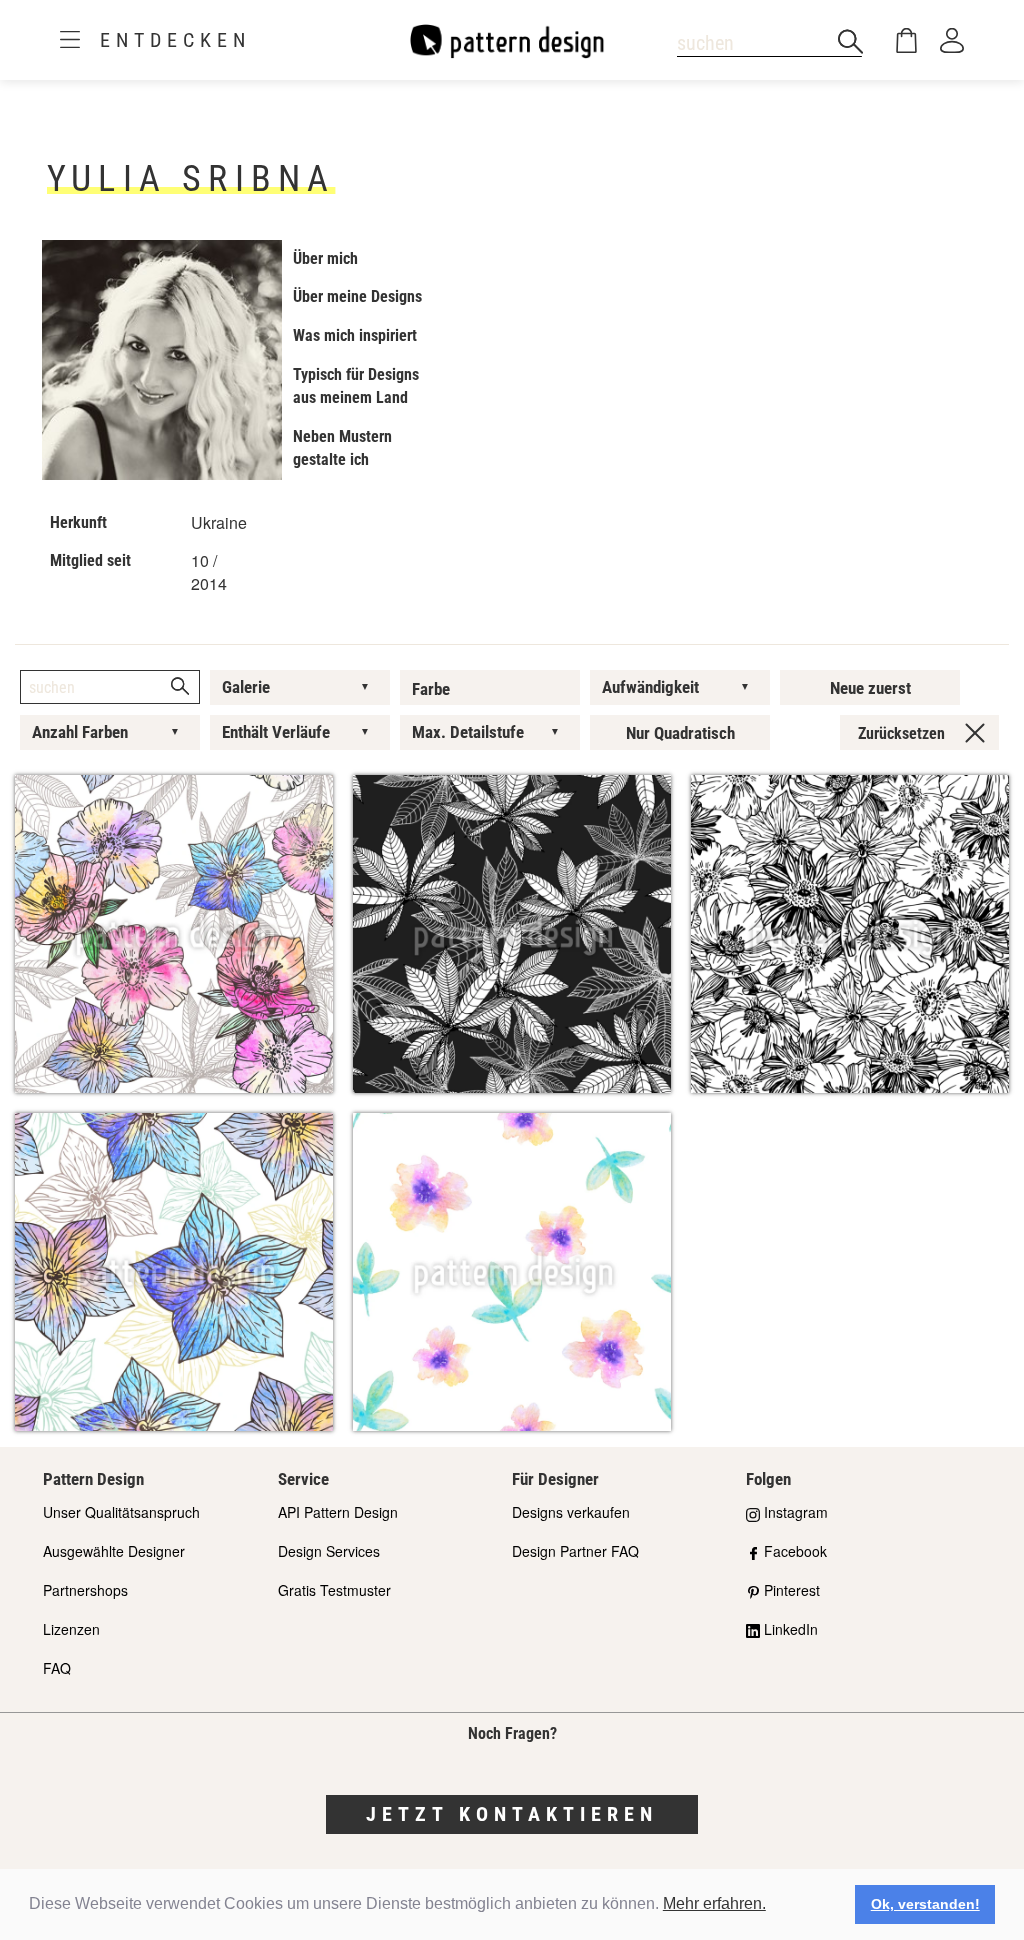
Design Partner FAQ (575, 1551)
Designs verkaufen (571, 1512)
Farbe (431, 689)
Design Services (329, 1551)
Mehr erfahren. (714, 1903)
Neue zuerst (870, 688)
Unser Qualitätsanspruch (121, 1512)
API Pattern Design (338, 1512)
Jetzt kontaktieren (512, 1814)
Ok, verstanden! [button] (925, 1904)
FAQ (57, 1668)
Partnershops (85, 1590)
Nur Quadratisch (680, 733)
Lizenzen (71, 1629)
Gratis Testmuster (334, 1590)
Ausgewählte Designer (114, 1551)
